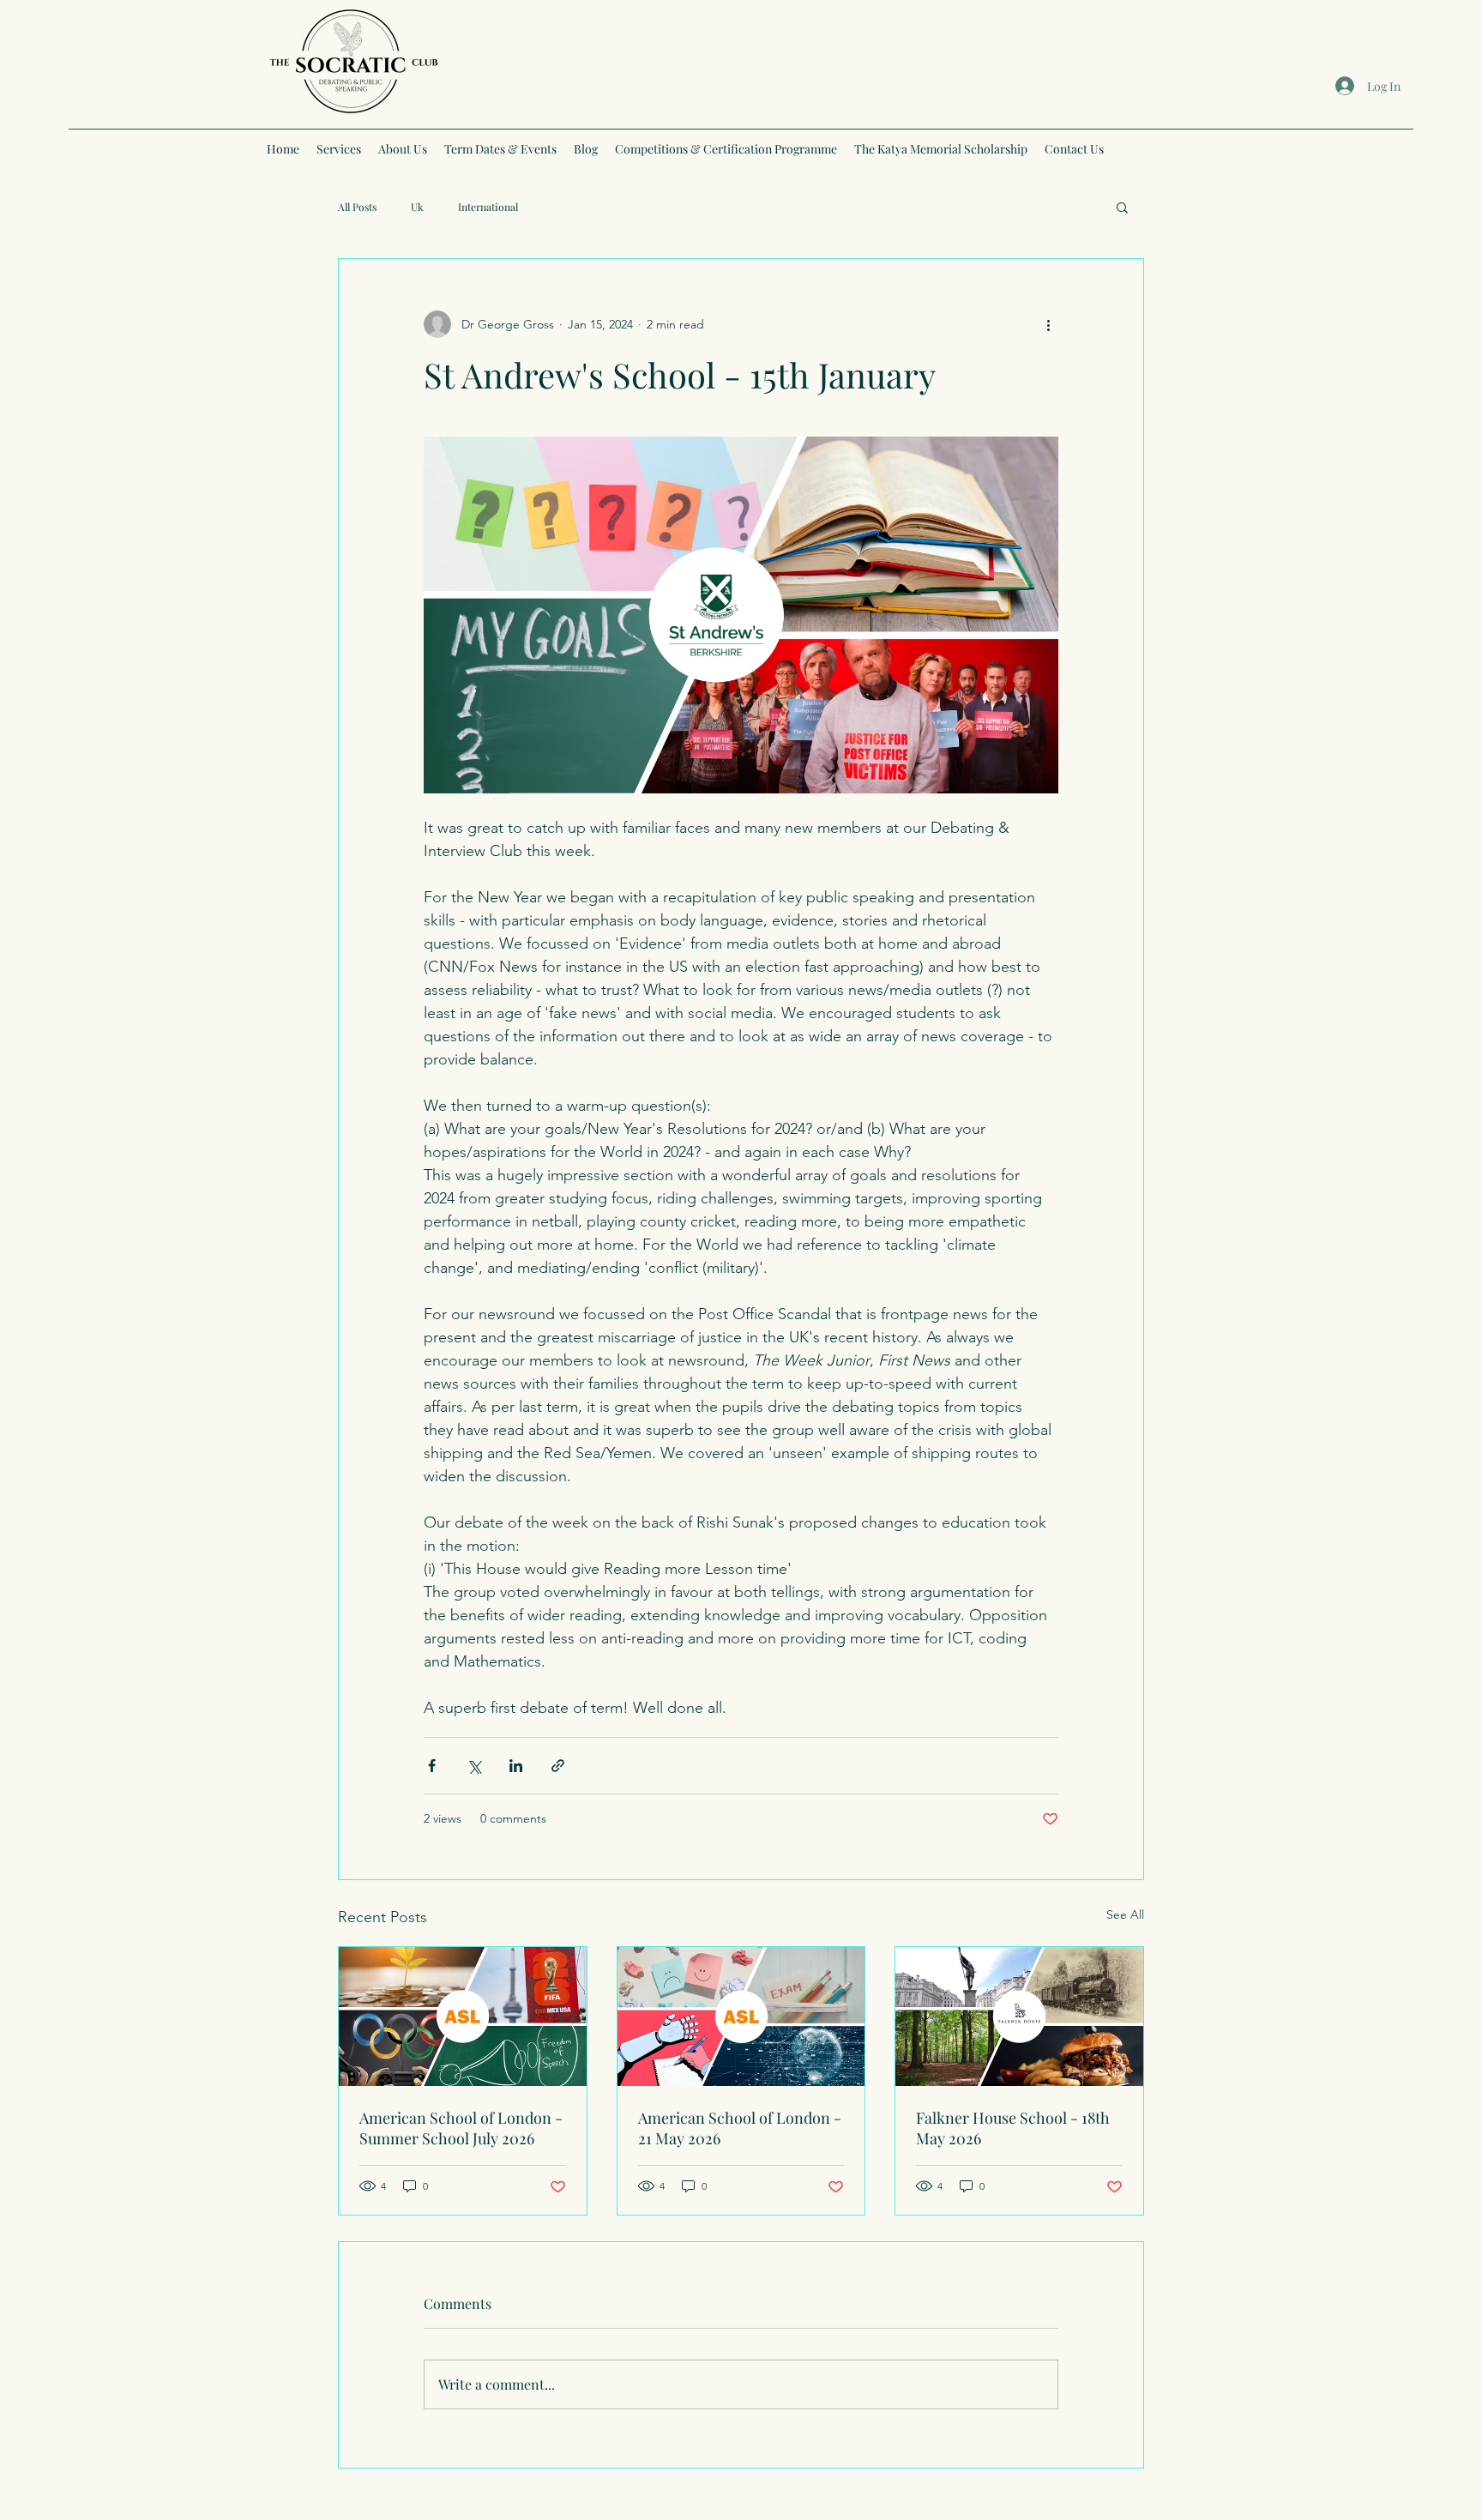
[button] (1122, 207)
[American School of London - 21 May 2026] (741, 2017)
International (488, 207)
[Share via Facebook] (432, 1766)
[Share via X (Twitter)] (474, 1766)
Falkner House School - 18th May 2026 (1013, 2128)
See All (1125, 1914)
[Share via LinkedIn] (516, 1766)
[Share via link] (558, 1766)
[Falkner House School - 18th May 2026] (1019, 2017)
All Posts (357, 207)
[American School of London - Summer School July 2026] (463, 2017)
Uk (417, 207)
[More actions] (1048, 324)
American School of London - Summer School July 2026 (461, 2128)
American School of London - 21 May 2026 (740, 2128)
